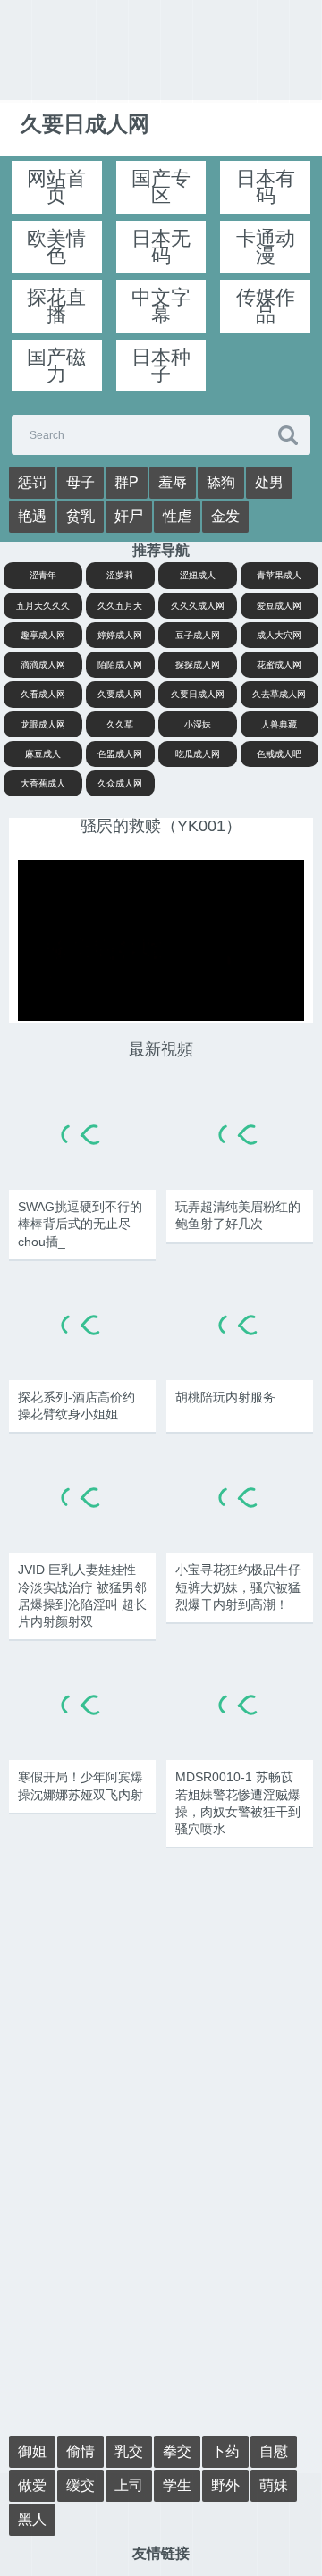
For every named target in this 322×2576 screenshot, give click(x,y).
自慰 (274, 2451)
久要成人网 (120, 694)
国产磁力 (56, 366)
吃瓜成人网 (198, 754)
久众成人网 (120, 783)
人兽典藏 (279, 724)
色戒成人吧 (279, 754)
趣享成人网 (43, 635)
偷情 (80, 2451)
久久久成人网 (198, 606)
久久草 (120, 724)
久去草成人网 (279, 694)
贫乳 (80, 516)
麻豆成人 (43, 754)
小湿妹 (198, 724)
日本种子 (161, 366)
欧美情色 (56, 247)
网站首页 (56, 187)
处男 (269, 482)
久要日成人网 (198, 694)
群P (127, 482)
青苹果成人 (279, 575)
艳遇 (32, 516)
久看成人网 (43, 694)
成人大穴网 (279, 635)
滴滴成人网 (43, 665)
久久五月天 (120, 606)
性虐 (177, 516)
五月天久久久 (43, 606)
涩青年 (43, 575)
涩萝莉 (120, 575)
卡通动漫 (266, 247)
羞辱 (173, 482)
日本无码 (161, 247)
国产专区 (161, 187)
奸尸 (129, 516)
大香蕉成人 (43, 783)
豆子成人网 (198, 635)
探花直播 (56, 306)
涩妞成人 (198, 575)
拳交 (177, 2451)
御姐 (32, 2451)
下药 (225, 2451)
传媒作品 (266, 306)
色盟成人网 (120, 754)
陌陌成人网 (120, 665)
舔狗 (221, 482)
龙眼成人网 (43, 724)
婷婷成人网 (120, 635)
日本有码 (266, 187)
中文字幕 (161, 306)
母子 (80, 482)
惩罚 (32, 482)
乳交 (129, 2451)
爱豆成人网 (279, 606)
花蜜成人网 (279, 665)
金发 (225, 516)
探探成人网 (198, 665)
